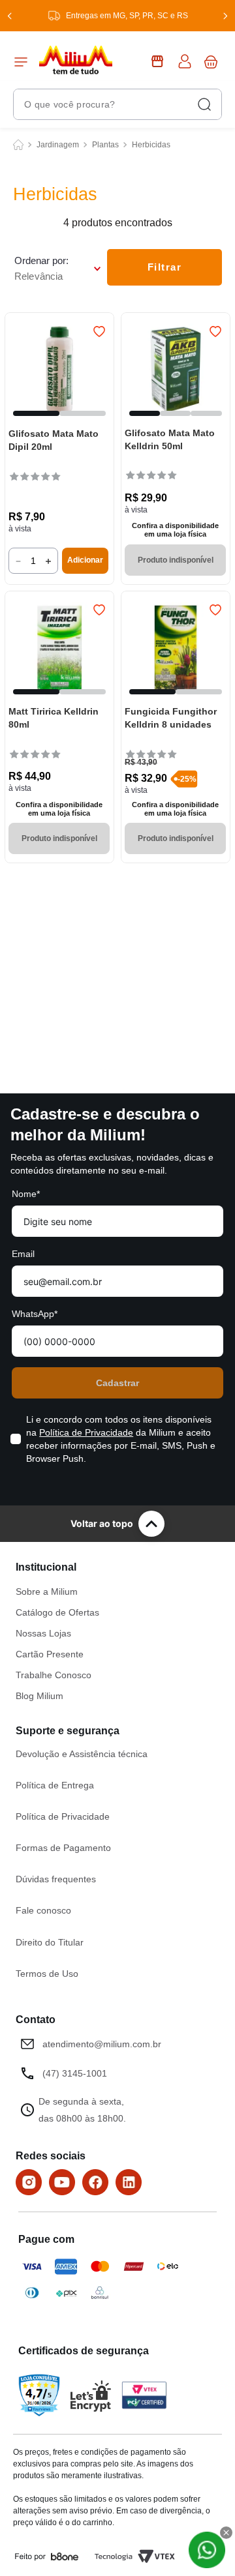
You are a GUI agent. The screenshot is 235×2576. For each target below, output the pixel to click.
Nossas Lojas (43, 1633)
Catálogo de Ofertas (57, 1612)
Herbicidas (151, 145)
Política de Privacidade (86, 1432)
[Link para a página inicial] (18, 145)
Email (23, 1254)
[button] (36, 413)
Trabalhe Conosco (54, 1675)
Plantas (105, 145)
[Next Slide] (225, 16)
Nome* (26, 1194)
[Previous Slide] (10, 16)
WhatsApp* (35, 1314)
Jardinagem (58, 145)
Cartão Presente (50, 1654)
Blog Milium (39, 1696)
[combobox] (117, 104)
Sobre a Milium (47, 1591)
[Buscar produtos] (204, 104)
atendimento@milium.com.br (102, 2044)
